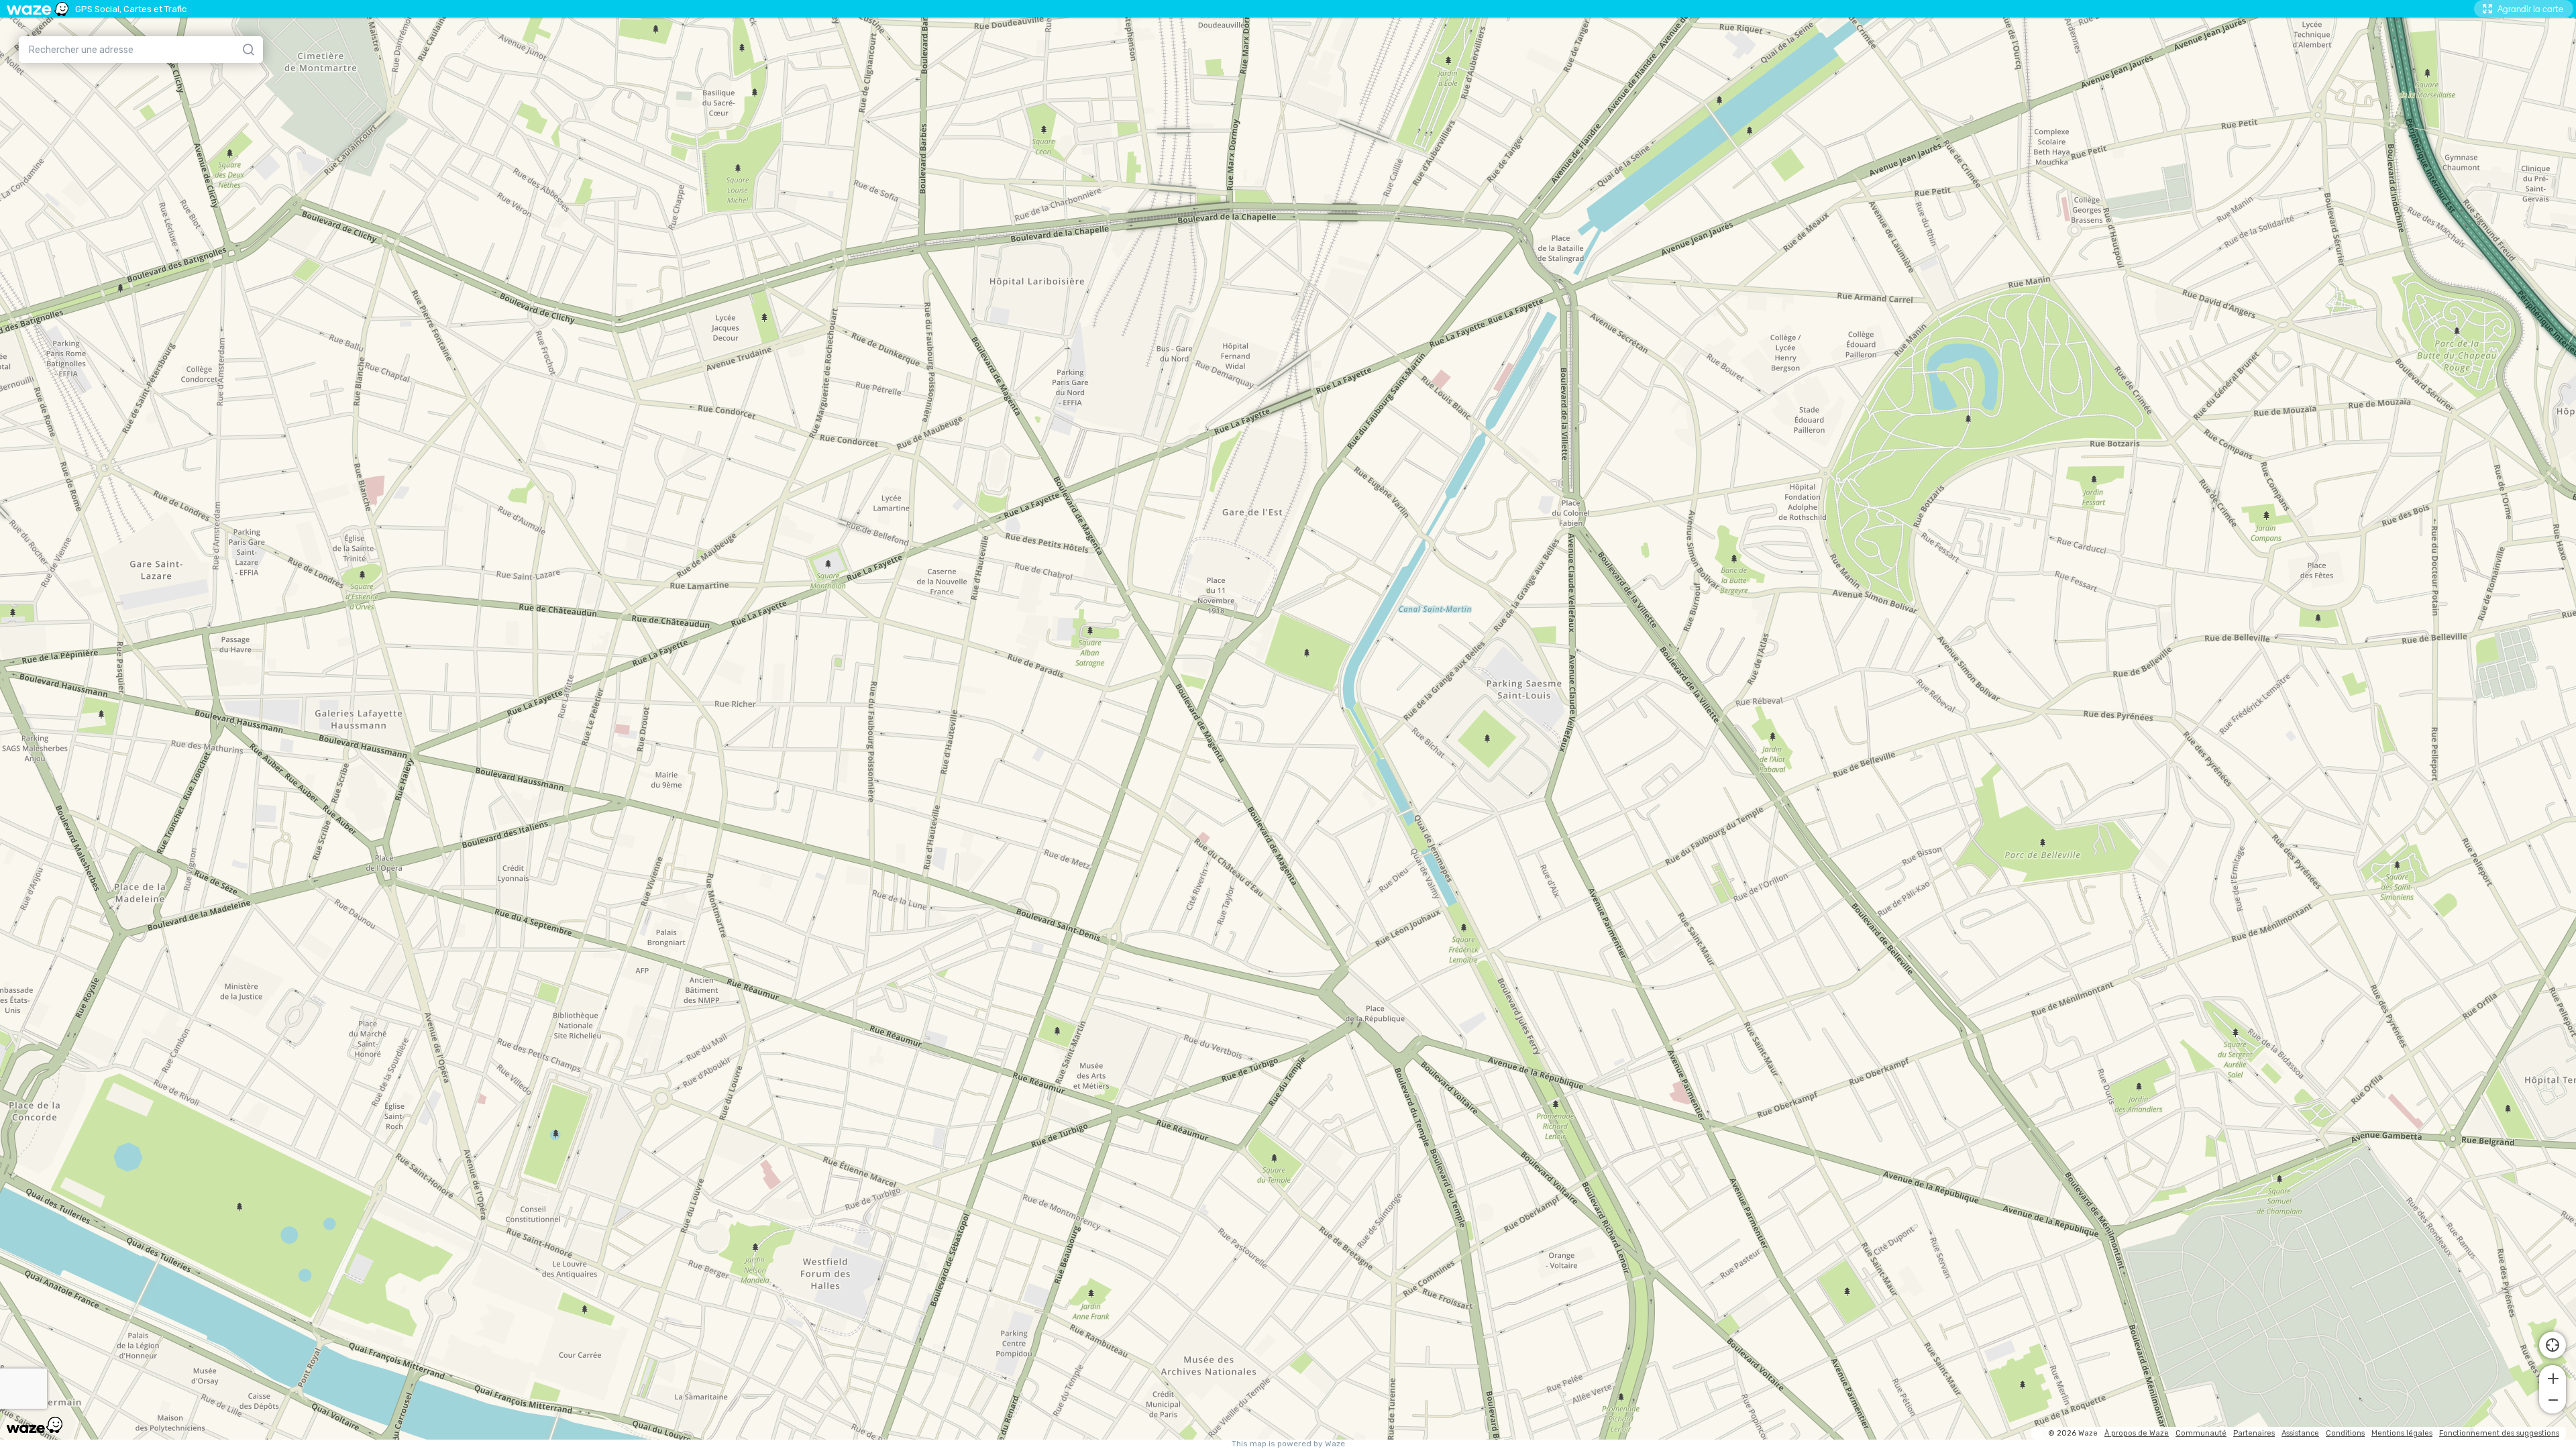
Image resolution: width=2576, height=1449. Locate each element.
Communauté (2201, 1433)
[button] (2553, 1377)
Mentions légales (2402, 1433)
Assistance (2300, 1433)
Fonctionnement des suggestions (2499, 1433)
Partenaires (2254, 1433)
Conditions (2345, 1433)
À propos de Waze (2137, 1433)
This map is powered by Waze (1288, 1444)
